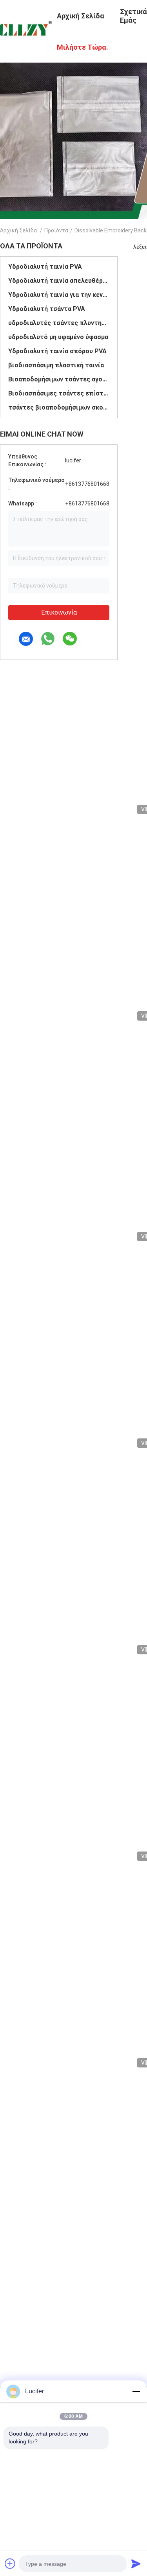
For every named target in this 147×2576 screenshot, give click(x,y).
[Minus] (136, 2391)
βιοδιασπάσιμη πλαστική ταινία (56, 365)
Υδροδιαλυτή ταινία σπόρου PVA (57, 351)
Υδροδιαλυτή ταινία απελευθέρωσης (59, 281)
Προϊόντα (56, 230)
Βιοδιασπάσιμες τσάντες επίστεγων (59, 393)
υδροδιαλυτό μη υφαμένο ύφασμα (58, 337)
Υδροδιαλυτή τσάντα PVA (47, 309)
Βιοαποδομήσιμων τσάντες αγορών (59, 379)
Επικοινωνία (59, 612)
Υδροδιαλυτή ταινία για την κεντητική (59, 295)
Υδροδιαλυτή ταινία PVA (45, 267)
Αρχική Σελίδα (18, 230)
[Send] (136, 2563)
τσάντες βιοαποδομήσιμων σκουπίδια (59, 407)
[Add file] (10, 2563)
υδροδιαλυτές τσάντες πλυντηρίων (59, 323)
